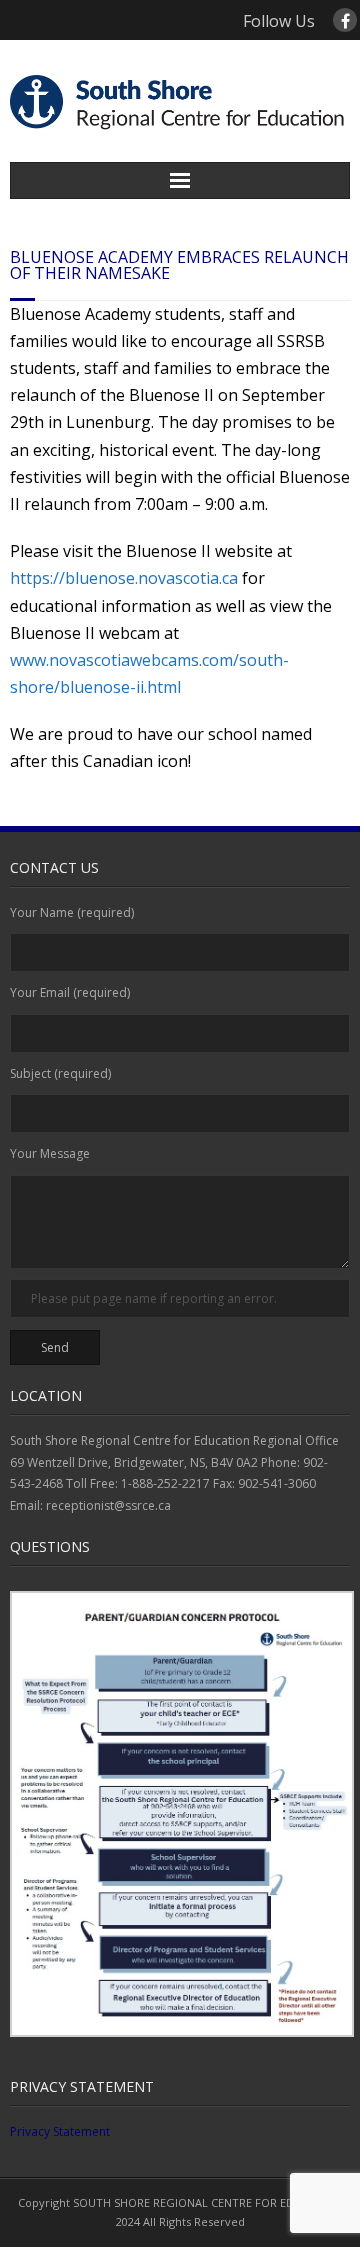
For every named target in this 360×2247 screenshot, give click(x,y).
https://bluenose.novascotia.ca (124, 578)
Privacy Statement (60, 2131)
